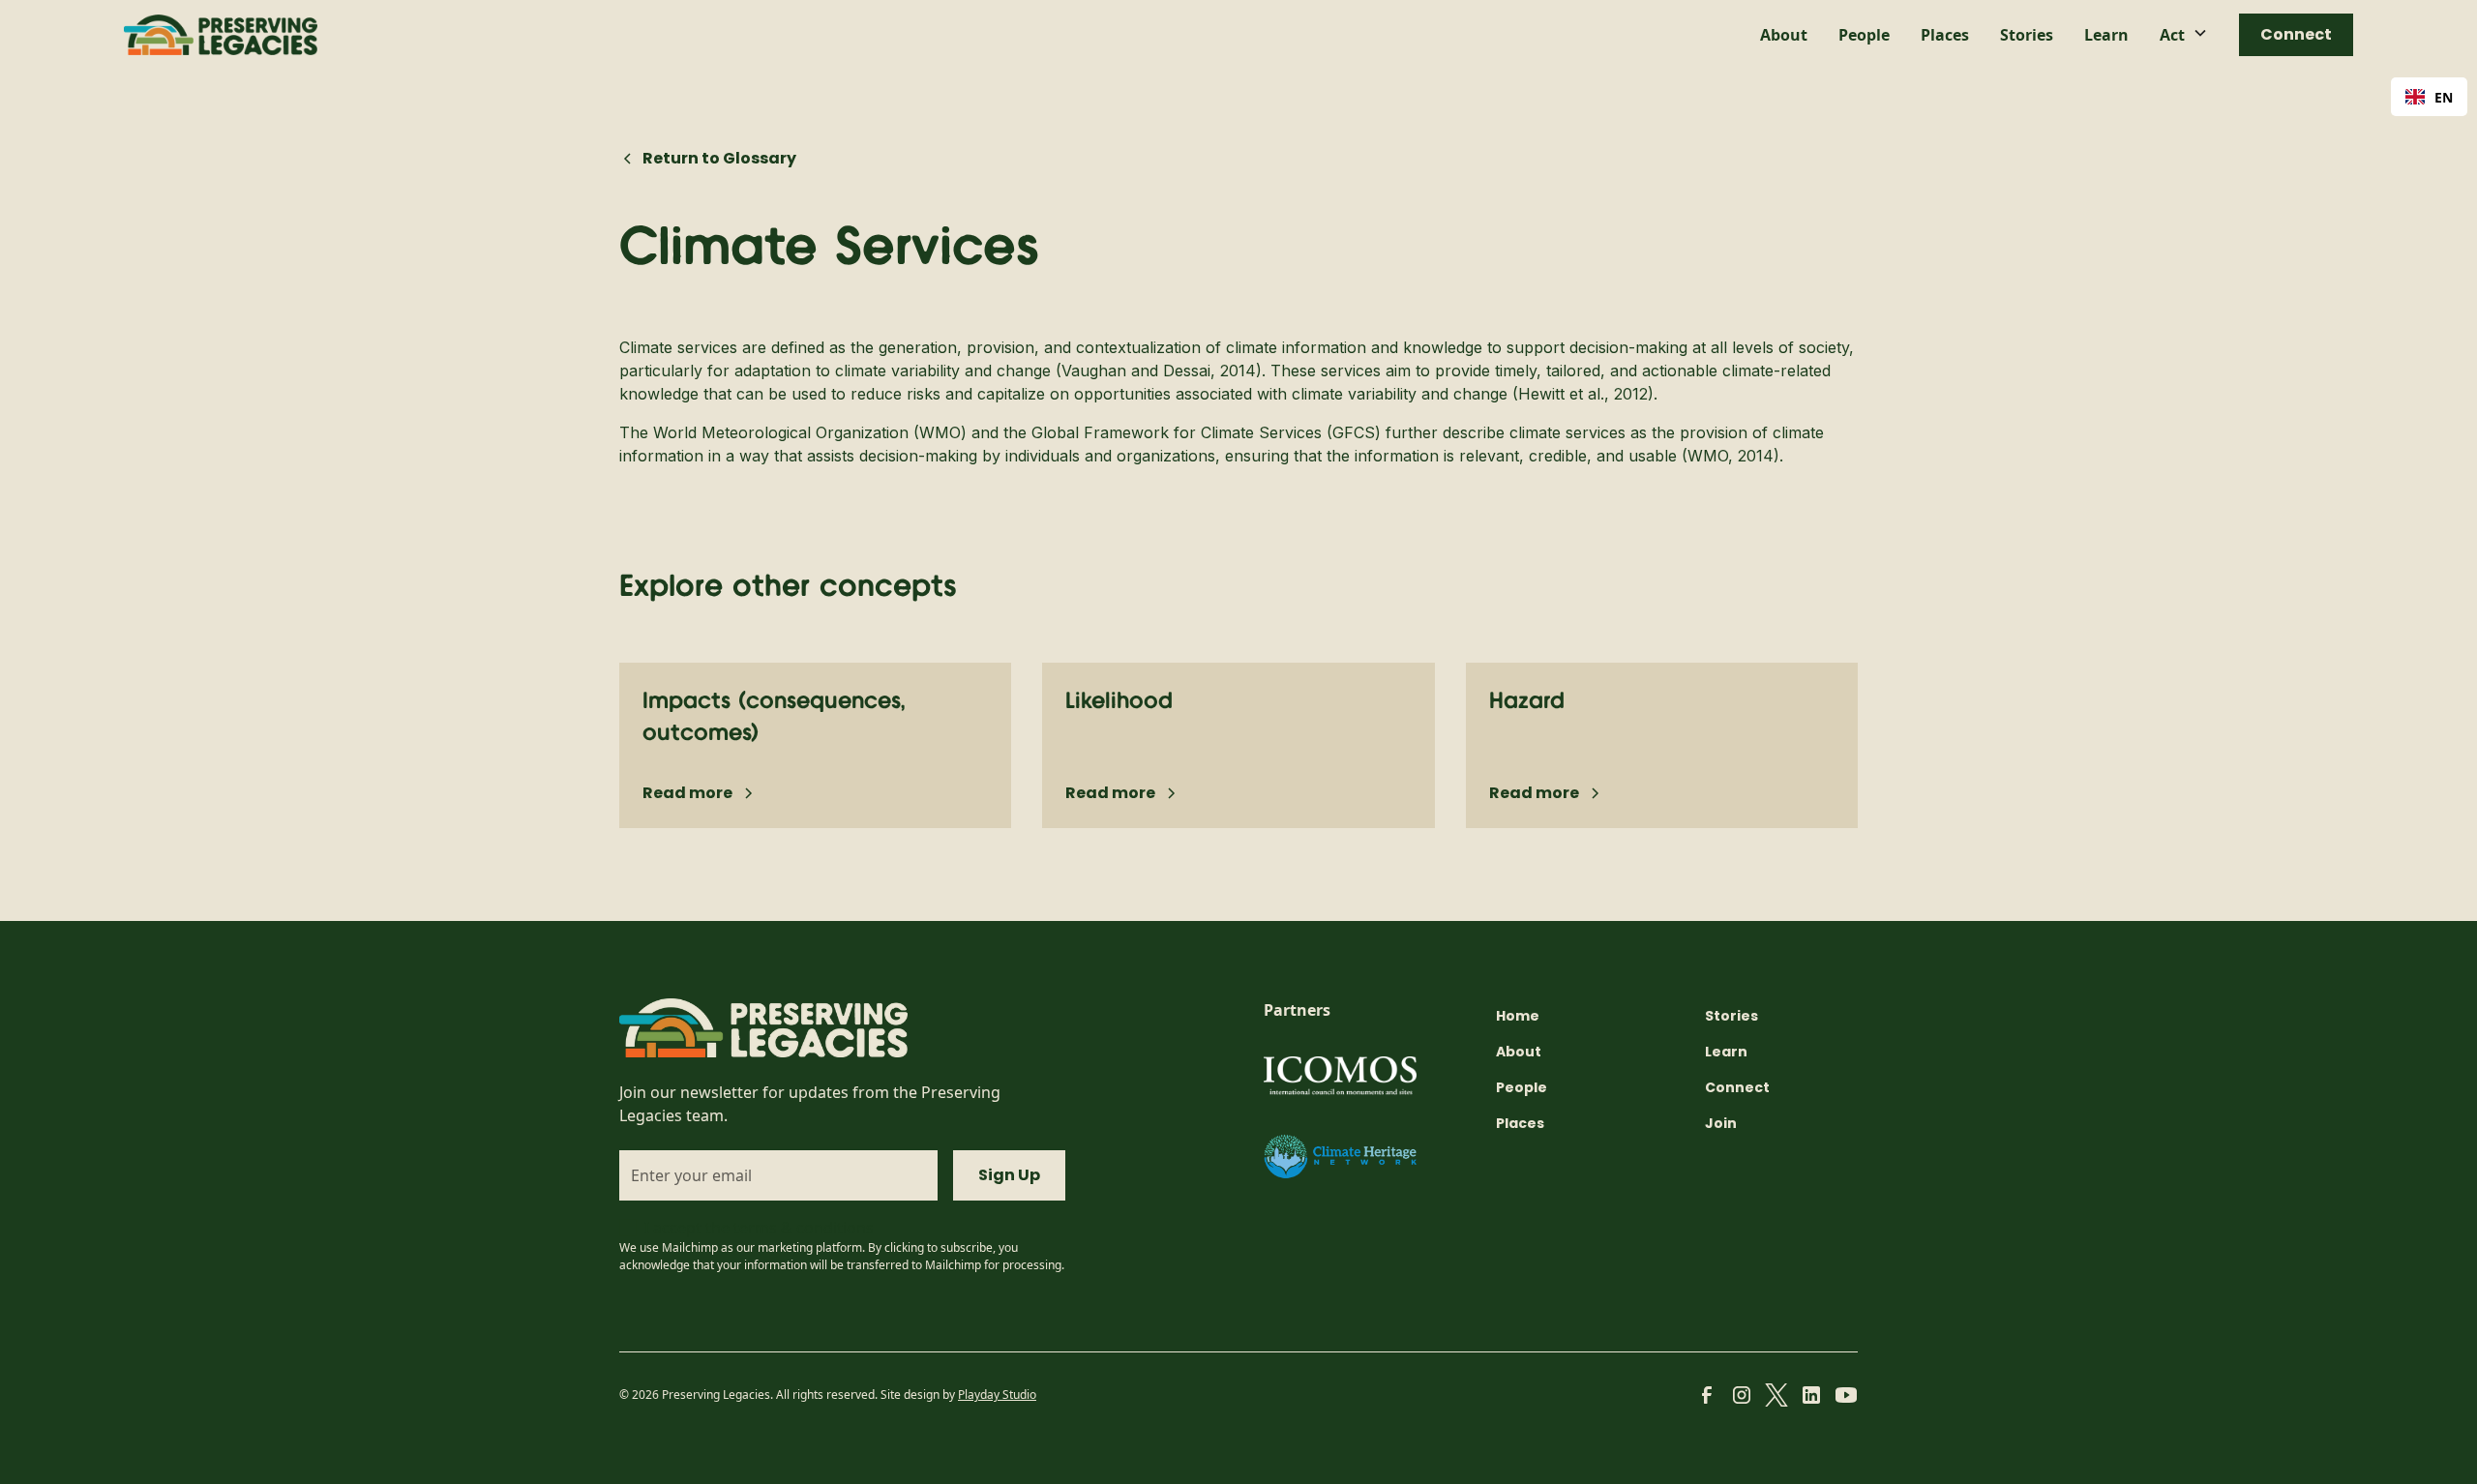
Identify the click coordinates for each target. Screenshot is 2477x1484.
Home (1518, 1016)
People (1864, 35)
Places (1945, 35)
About (1784, 35)
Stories (2027, 35)
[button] (2184, 35)
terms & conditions (804, 1228)
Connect (2296, 34)
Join (1721, 1123)
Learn (2106, 35)
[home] (221, 35)
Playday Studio (997, 1395)
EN (2444, 97)
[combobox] (2429, 97)
